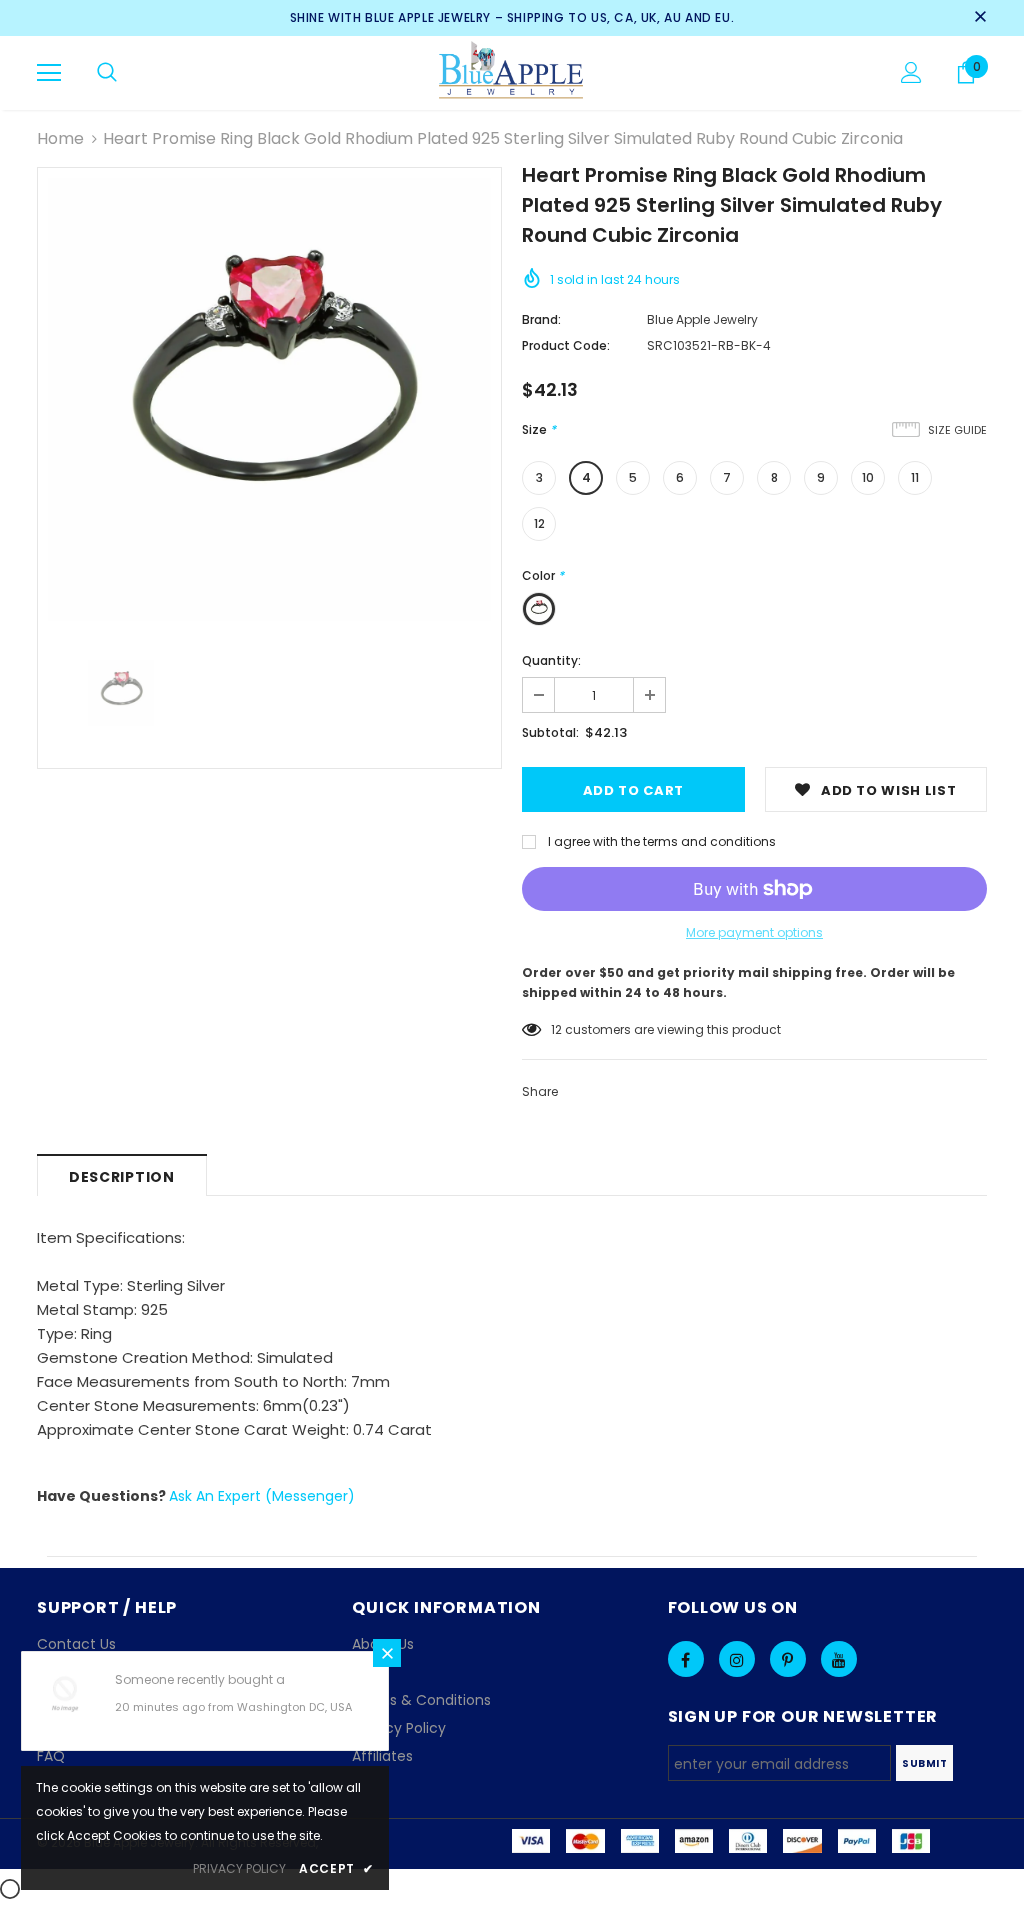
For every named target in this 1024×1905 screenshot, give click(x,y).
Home (60, 138)
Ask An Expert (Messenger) (262, 1496)
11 (915, 477)
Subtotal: (550, 732)
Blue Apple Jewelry (702, 319)
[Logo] (512, 72)
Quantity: (551, 660)
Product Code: (566, 345)
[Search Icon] (107, 73)
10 (868, 477)
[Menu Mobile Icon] (49, 73)
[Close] (387, 1653)
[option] (269, 399)
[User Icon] (911, 72)
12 (539, 523)
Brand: (541, 319)
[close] (980, 18)
